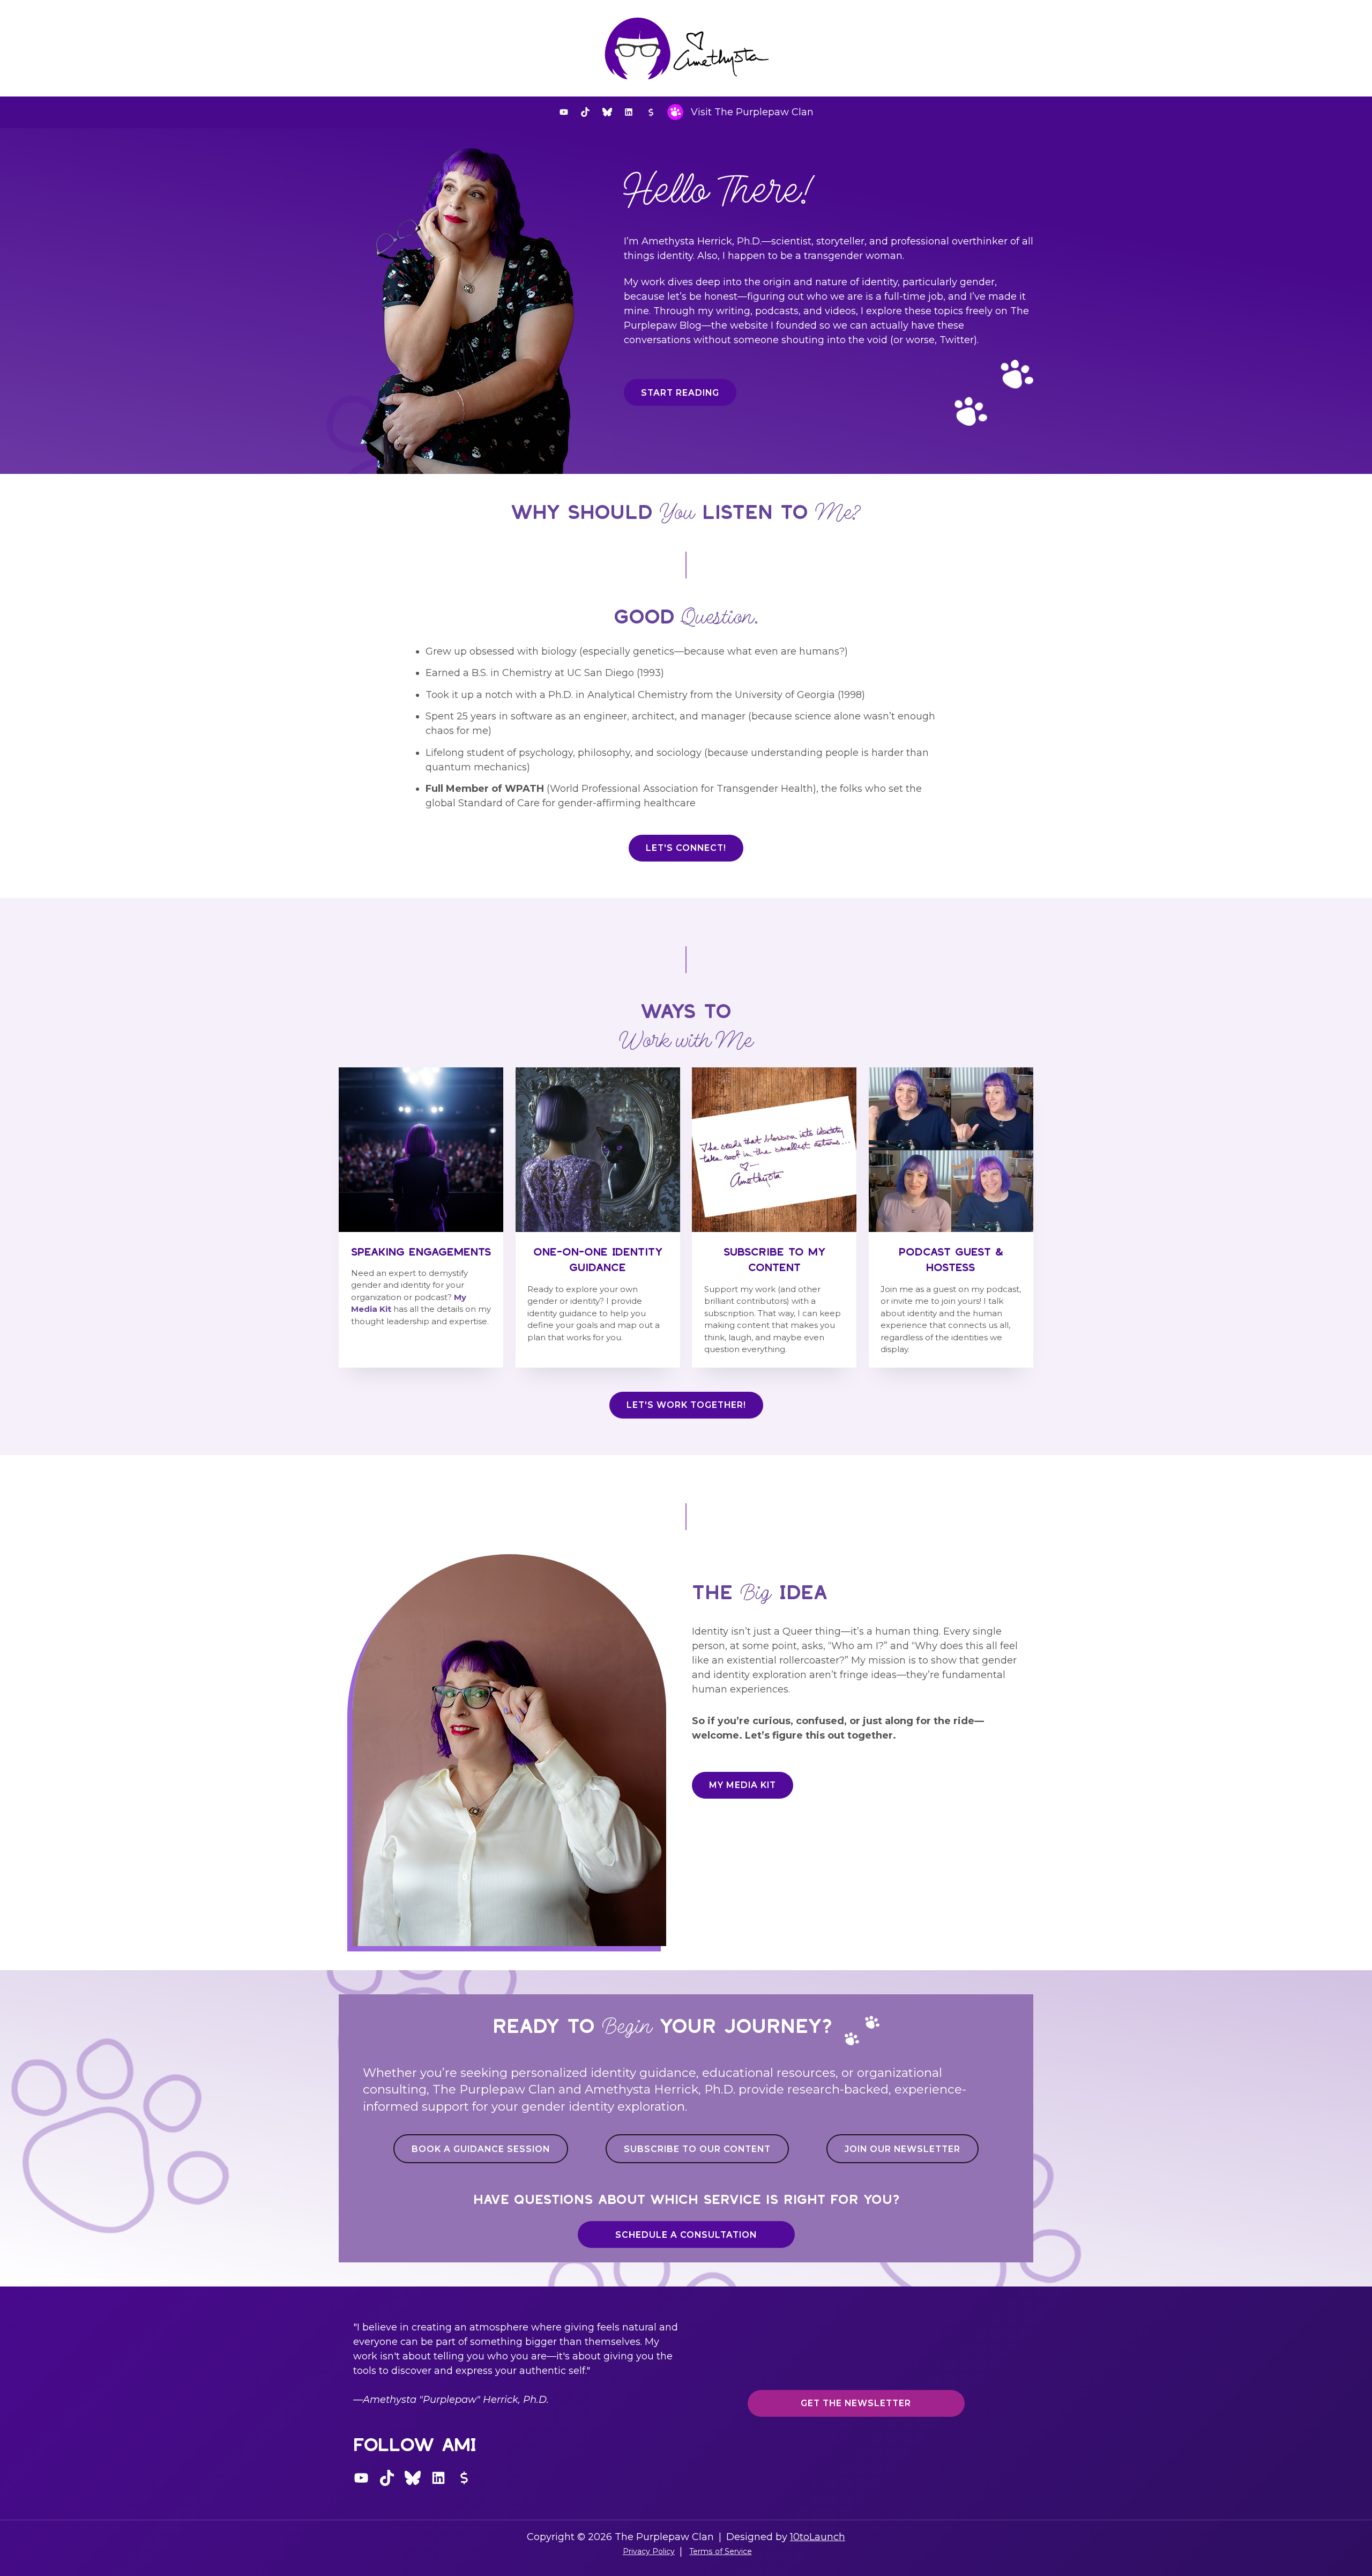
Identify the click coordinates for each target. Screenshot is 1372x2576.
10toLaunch (818, 2537)
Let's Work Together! (686, 1405)
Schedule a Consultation (686, 2235)
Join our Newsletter (903, 2149)
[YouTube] (564, 112)
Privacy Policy (649, 2551)
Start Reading (680, 393)
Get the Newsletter (856, 2403)
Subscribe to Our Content (697, 2149)
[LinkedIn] (629, 112)
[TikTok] (585, 112)
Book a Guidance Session (481, 2149)
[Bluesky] (607, 112)
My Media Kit (743, 1785)
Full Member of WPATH (485, 789)
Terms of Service (721, 2551)
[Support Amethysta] (651, 112)
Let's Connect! (686, 848)
